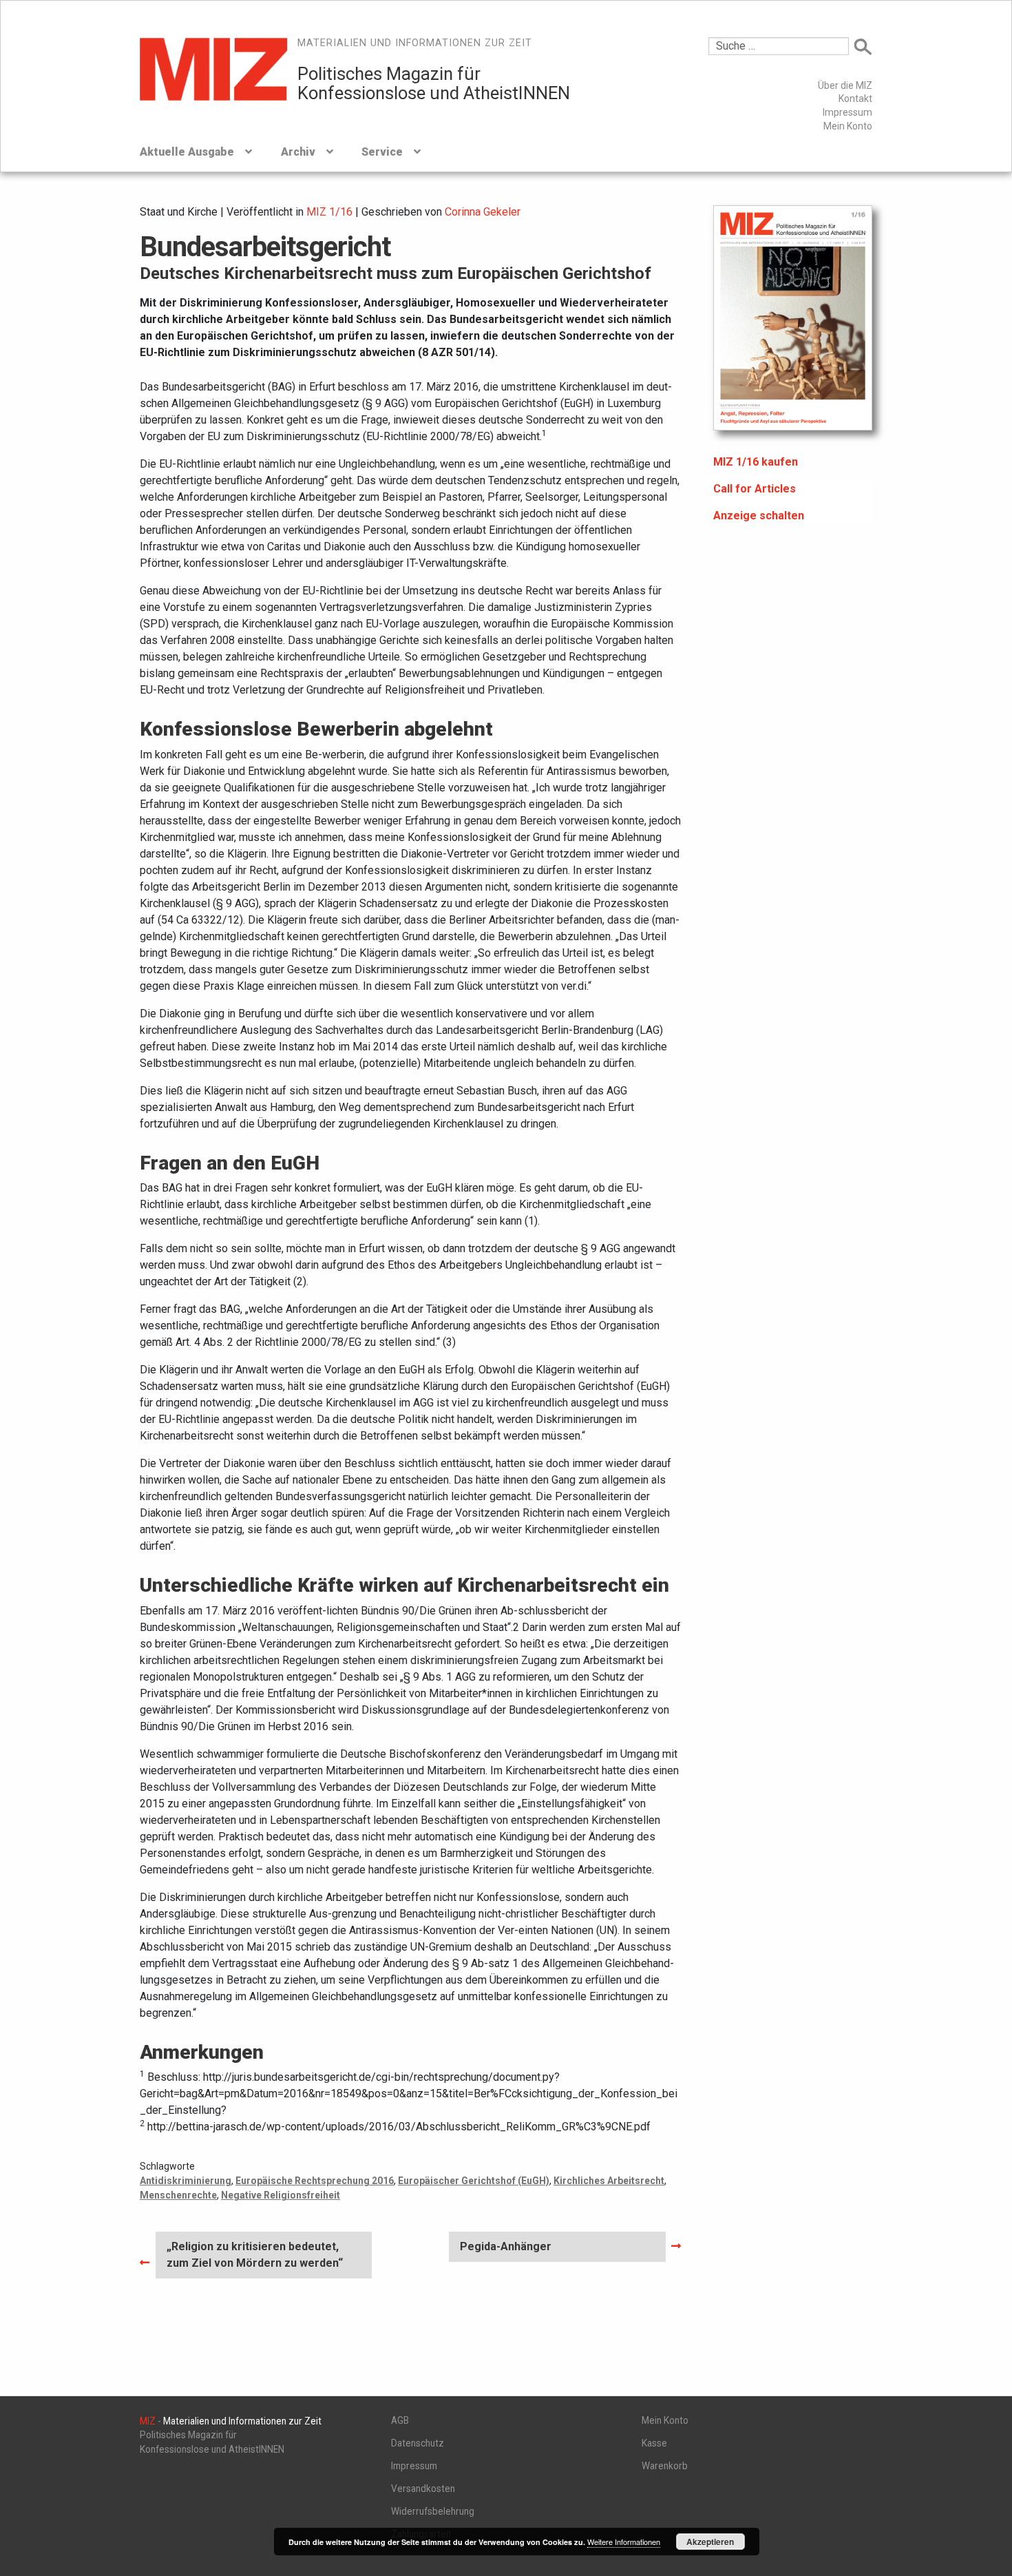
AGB (400, 2420)
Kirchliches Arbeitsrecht (609, 2181)
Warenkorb (665, 2466)
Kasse (654, 2443)
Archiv (298, 152)
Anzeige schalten (759, 516)
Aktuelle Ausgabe (187, 152)
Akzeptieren (710, 2542)
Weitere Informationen (624, 2542)
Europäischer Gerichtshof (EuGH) (474, 2181)
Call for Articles (755, 489)
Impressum (847, 112)
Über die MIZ (845, 85)
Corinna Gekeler (483, 212)
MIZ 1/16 (329, 212)
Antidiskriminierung (186, 2181)
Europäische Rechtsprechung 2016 (315, 2181)
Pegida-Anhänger (505, 2251)
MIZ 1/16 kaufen (756, 462)
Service (382, 152)
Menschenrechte (178, 2195)
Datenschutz (418, 2443)
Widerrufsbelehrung (433, 2511)
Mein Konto (848, 126)
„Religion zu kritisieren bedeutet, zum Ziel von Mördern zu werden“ (254, 2254)
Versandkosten (423, 2489)
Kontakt (855, 98)
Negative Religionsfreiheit (281, 2195)
